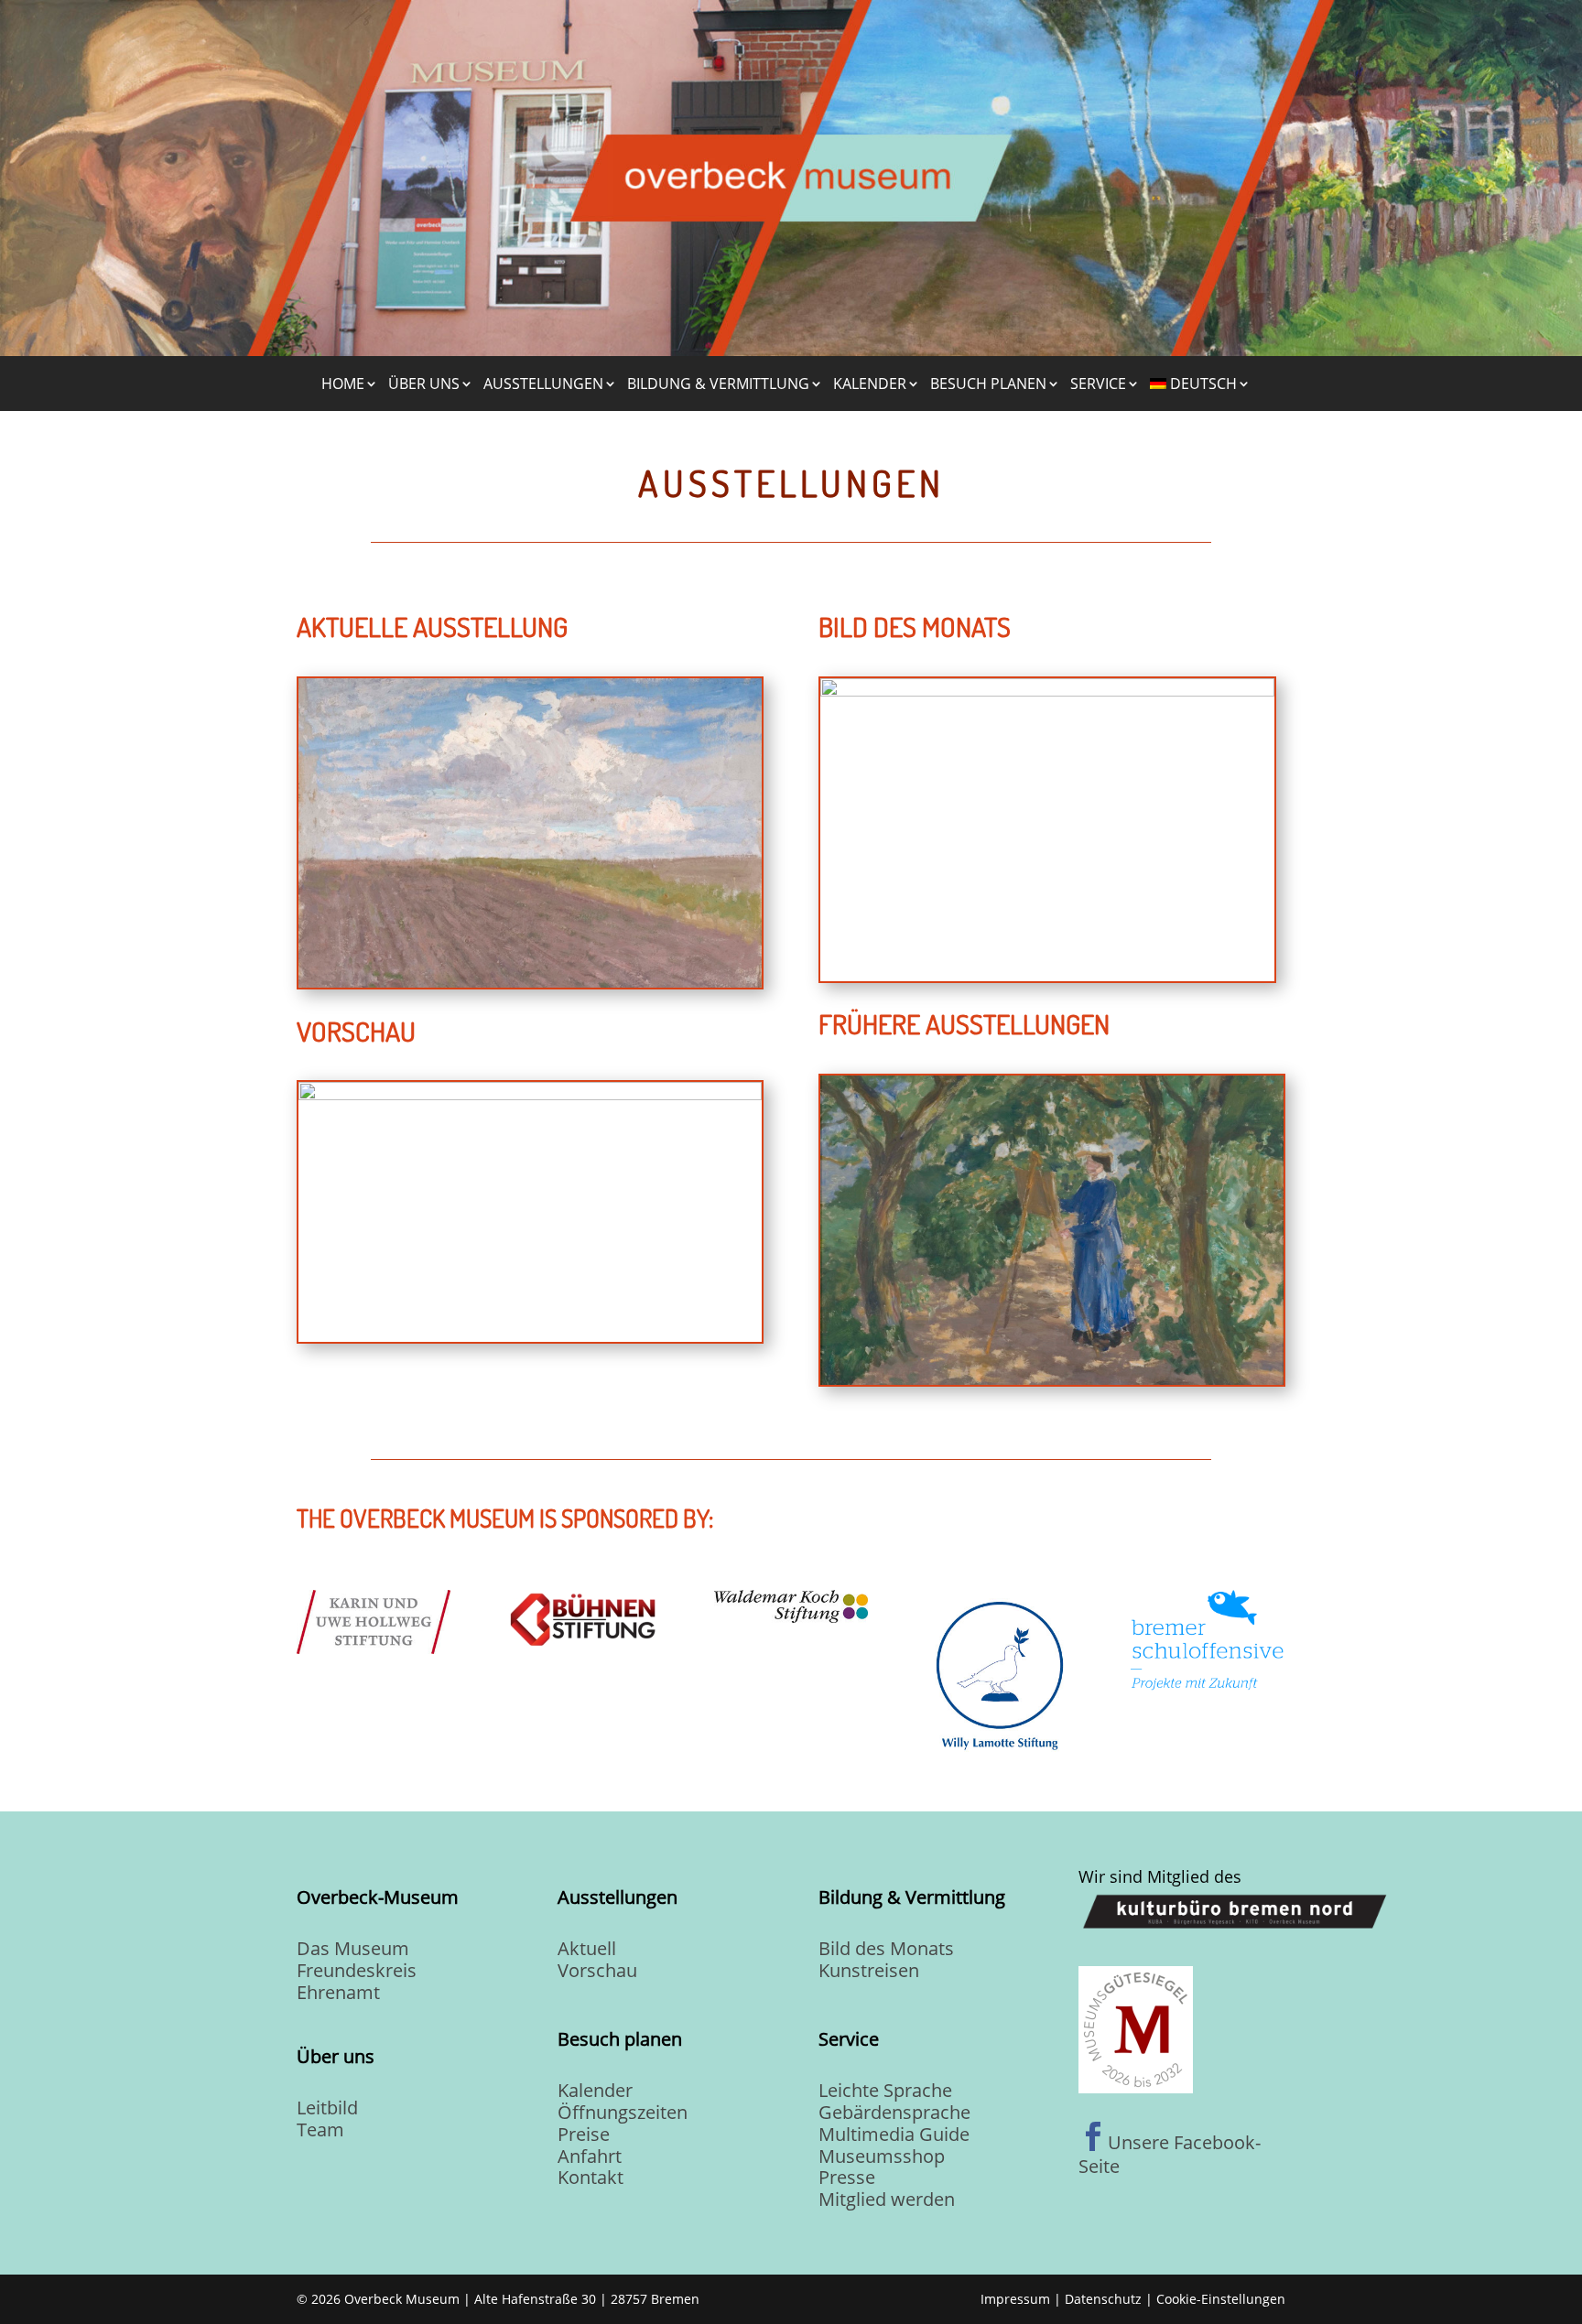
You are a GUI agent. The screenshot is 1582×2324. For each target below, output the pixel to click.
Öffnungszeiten (623, 2112)
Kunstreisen (869, 1970)
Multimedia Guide (894, 2134)
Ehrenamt (338, 1992)
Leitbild (327, 2108)
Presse (847, 2177)
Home (343, 384)
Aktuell (587, 1948)
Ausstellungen (543, 384)
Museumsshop (882, 2156)
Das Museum (353, 1948)
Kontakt (591, 2177)
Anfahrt (590, 2156)
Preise (584, 2134)
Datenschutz (1103, 2299)
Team (320, 2129)
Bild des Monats (886, 1948)
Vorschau (597, 1970)
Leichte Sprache (885, 2090)
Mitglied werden (887, 2199)
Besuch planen (988, 384)
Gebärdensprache (894, 2112)
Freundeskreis (357, 1970)
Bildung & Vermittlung (718, 384)
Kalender (870, 384)
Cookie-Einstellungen (1221, 2299)
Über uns (424, 384)
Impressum (1015, 2299)
